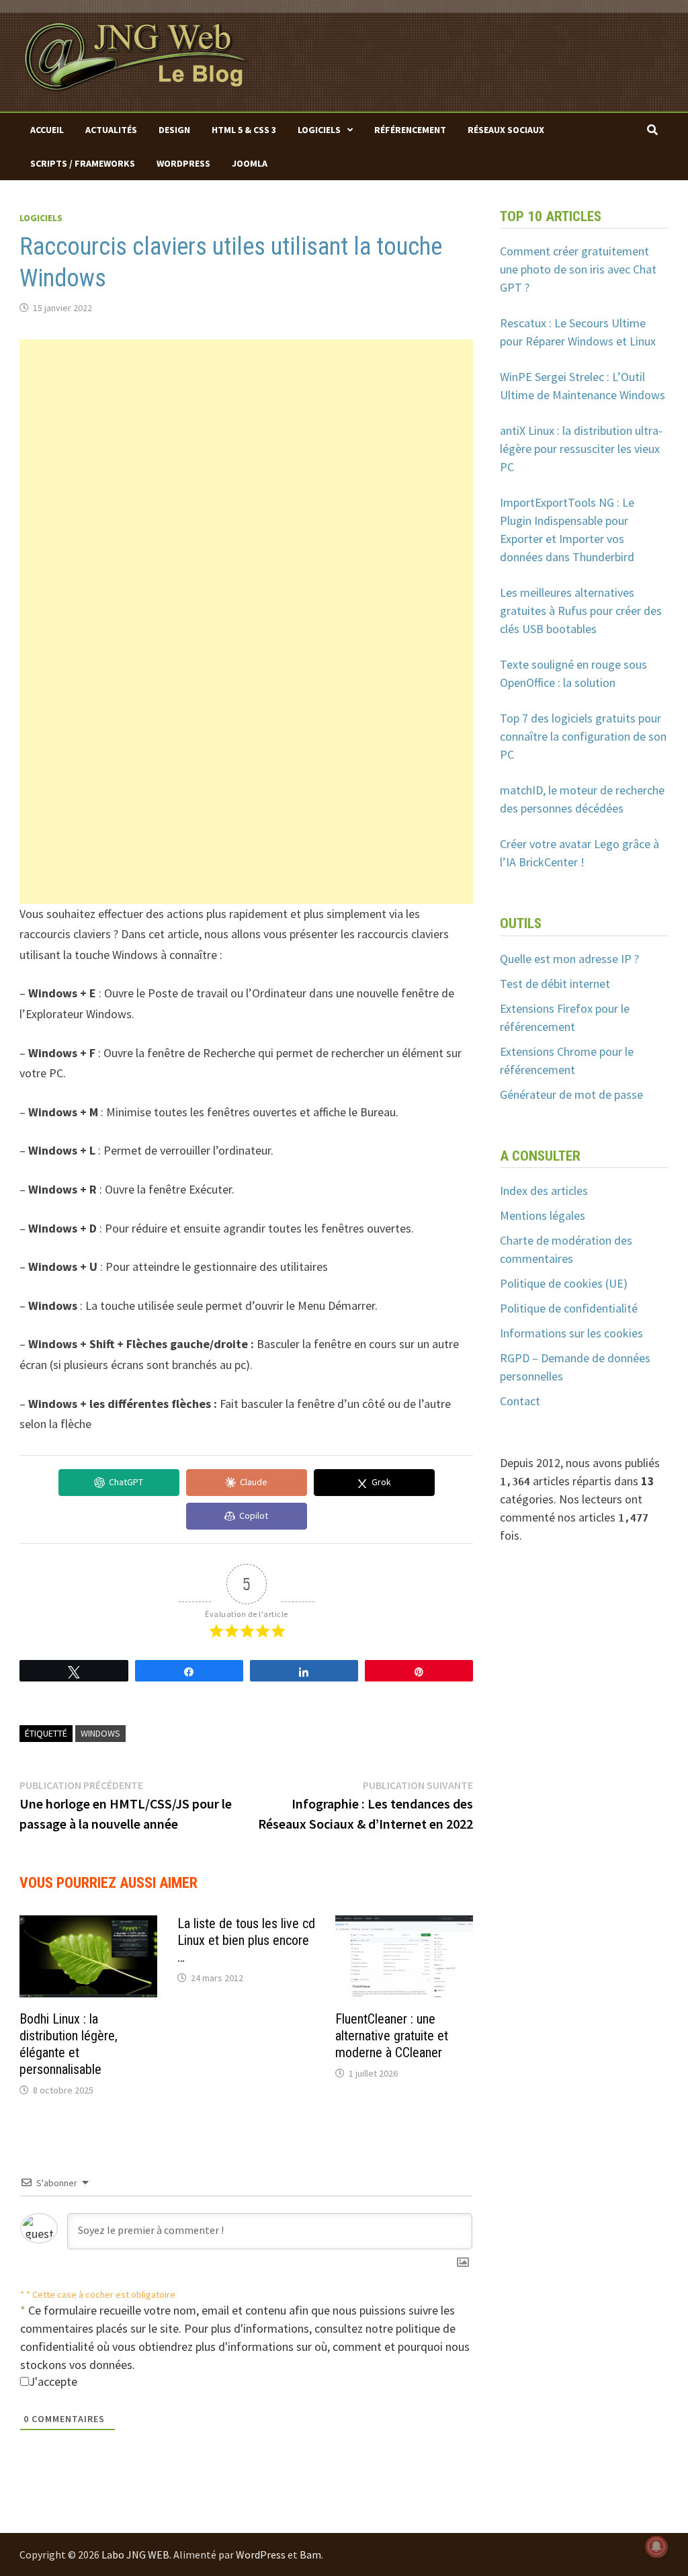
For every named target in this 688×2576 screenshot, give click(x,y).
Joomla (250, 163)
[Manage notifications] (656, 2546)
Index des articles (544, 1191)
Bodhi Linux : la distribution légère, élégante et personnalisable (69, 2044)
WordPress (183, 163)
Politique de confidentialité (569, 1308)
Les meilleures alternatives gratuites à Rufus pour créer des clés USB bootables (581, 611)
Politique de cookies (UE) (564, 1283)
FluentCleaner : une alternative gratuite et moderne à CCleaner (392, 2036)
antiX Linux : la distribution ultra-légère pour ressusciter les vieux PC (581, 449)
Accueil (47, 130)
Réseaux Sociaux (506, 130)
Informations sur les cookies (571, 1333)
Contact (520, 1401)
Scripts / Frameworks (83, 163)
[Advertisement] (246, 433)
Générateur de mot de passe (571, 1094)
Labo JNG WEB (135, 2554)
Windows (100, 1733)
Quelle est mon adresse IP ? (569, 959)
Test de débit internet (555, 984)
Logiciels (319, 130)
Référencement (410, 130)
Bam (310, 2554)
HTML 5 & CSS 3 (244, 130)
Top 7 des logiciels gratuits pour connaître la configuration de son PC (583, 736)
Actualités (111, 130)
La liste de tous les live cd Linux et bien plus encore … (246, 1940)
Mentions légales (543, 1215)
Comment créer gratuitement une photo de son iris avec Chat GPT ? (578, 269)
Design (174, 130)
